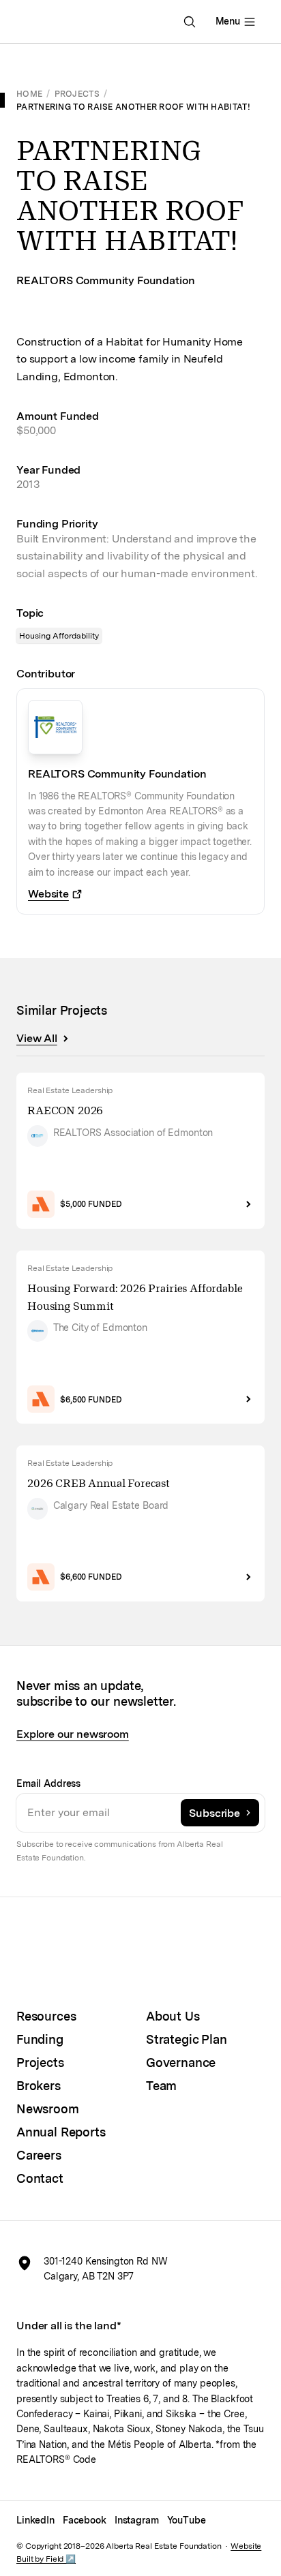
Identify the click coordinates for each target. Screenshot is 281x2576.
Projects (77, 94)
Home (29, 94)
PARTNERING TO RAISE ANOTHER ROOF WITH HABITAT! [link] (133, 107)
